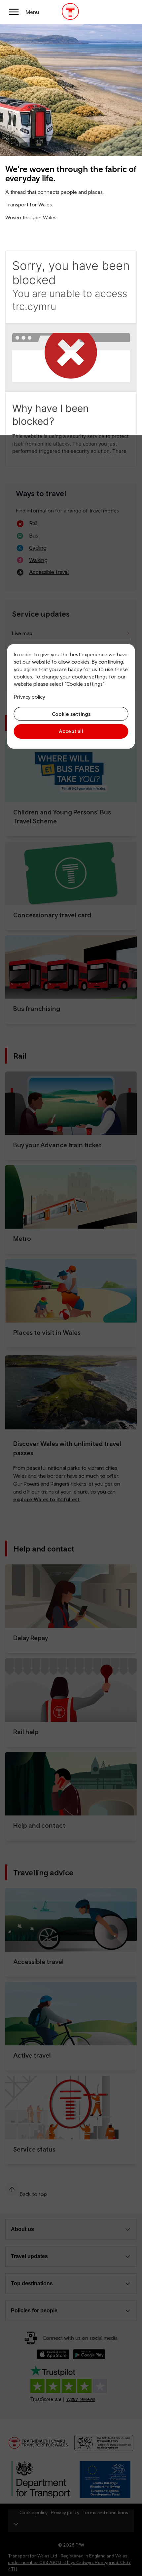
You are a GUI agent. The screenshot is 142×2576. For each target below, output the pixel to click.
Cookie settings (71, 714)
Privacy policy (29, 697)
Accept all (71, 731)
